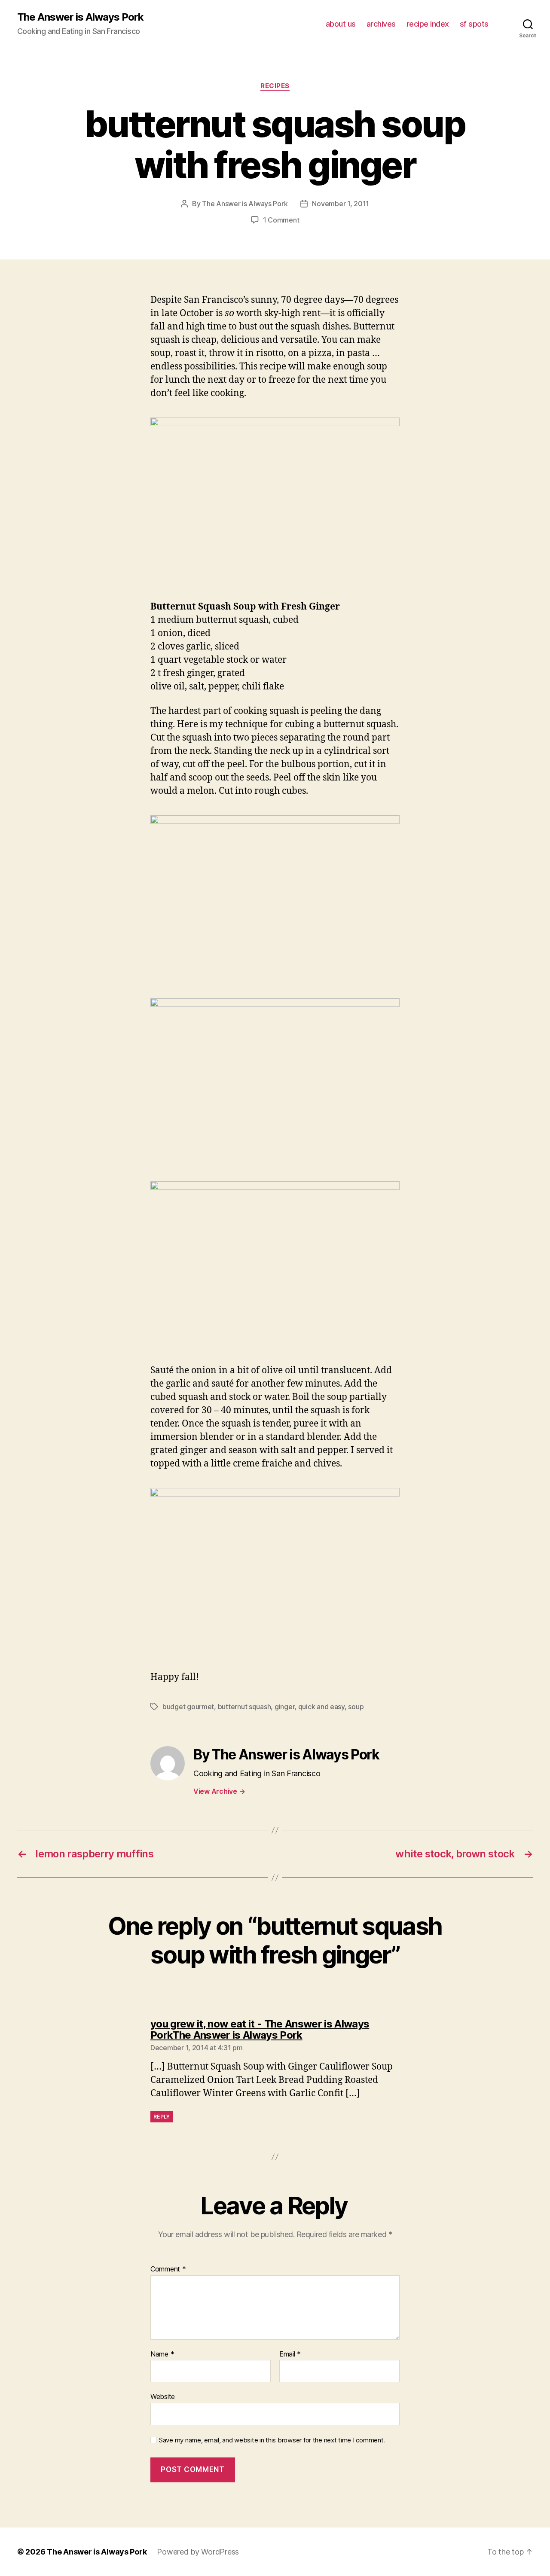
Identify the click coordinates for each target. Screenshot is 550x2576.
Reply (162, 2117)
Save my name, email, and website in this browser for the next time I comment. (272, 2440)
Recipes (275, 86)
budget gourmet (188, 1707)
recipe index (428, 24)
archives (381, 24)
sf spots (474, 24)
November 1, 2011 (341, 204)
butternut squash (244, 1707)
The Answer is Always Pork (80, 17)
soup (356, 1707)
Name (162, 2354)
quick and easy (321, 1707)
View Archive (219, 1791)
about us (341, 24)
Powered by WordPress (198, 2552)
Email (290, 2354)
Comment (168, 2269)
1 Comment (281, 220)
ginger (284, 1707)
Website (163, 2396)
